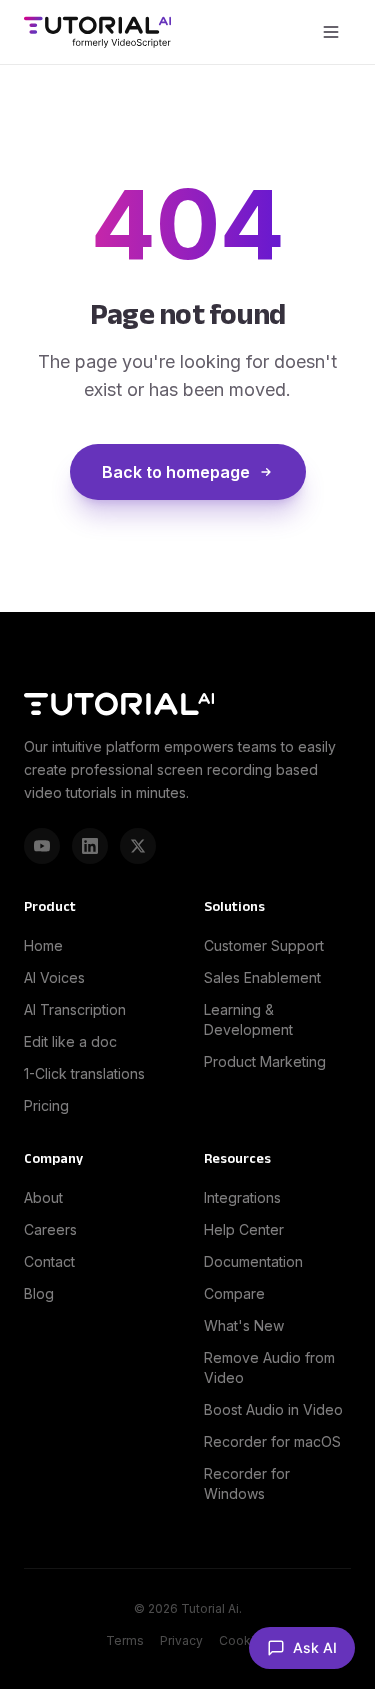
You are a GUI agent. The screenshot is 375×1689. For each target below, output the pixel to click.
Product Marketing (265, 1061)
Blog (39, 1293)
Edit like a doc (70, 1041)
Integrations (242, 1197)
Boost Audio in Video (273, 1409)
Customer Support (264, 945)
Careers (50, 1229)
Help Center (244, 1229)
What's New (244, 1325)
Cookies (244, 1640)
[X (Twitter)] (138, 846)
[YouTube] (42, 846)
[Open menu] (331, 32)
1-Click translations (84, 1073)
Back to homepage (176, 472)
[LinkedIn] (90, 846)
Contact (49, 1261)
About (43, 1197)
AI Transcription (75, 1009)
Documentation (253, 1261)
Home (43, 945)
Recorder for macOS (272, 1441)
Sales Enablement (262, 977)
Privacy (181, 1640)
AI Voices (54, 977)
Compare (234, 1293)
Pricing (46, 1105)
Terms (125, 1640)
